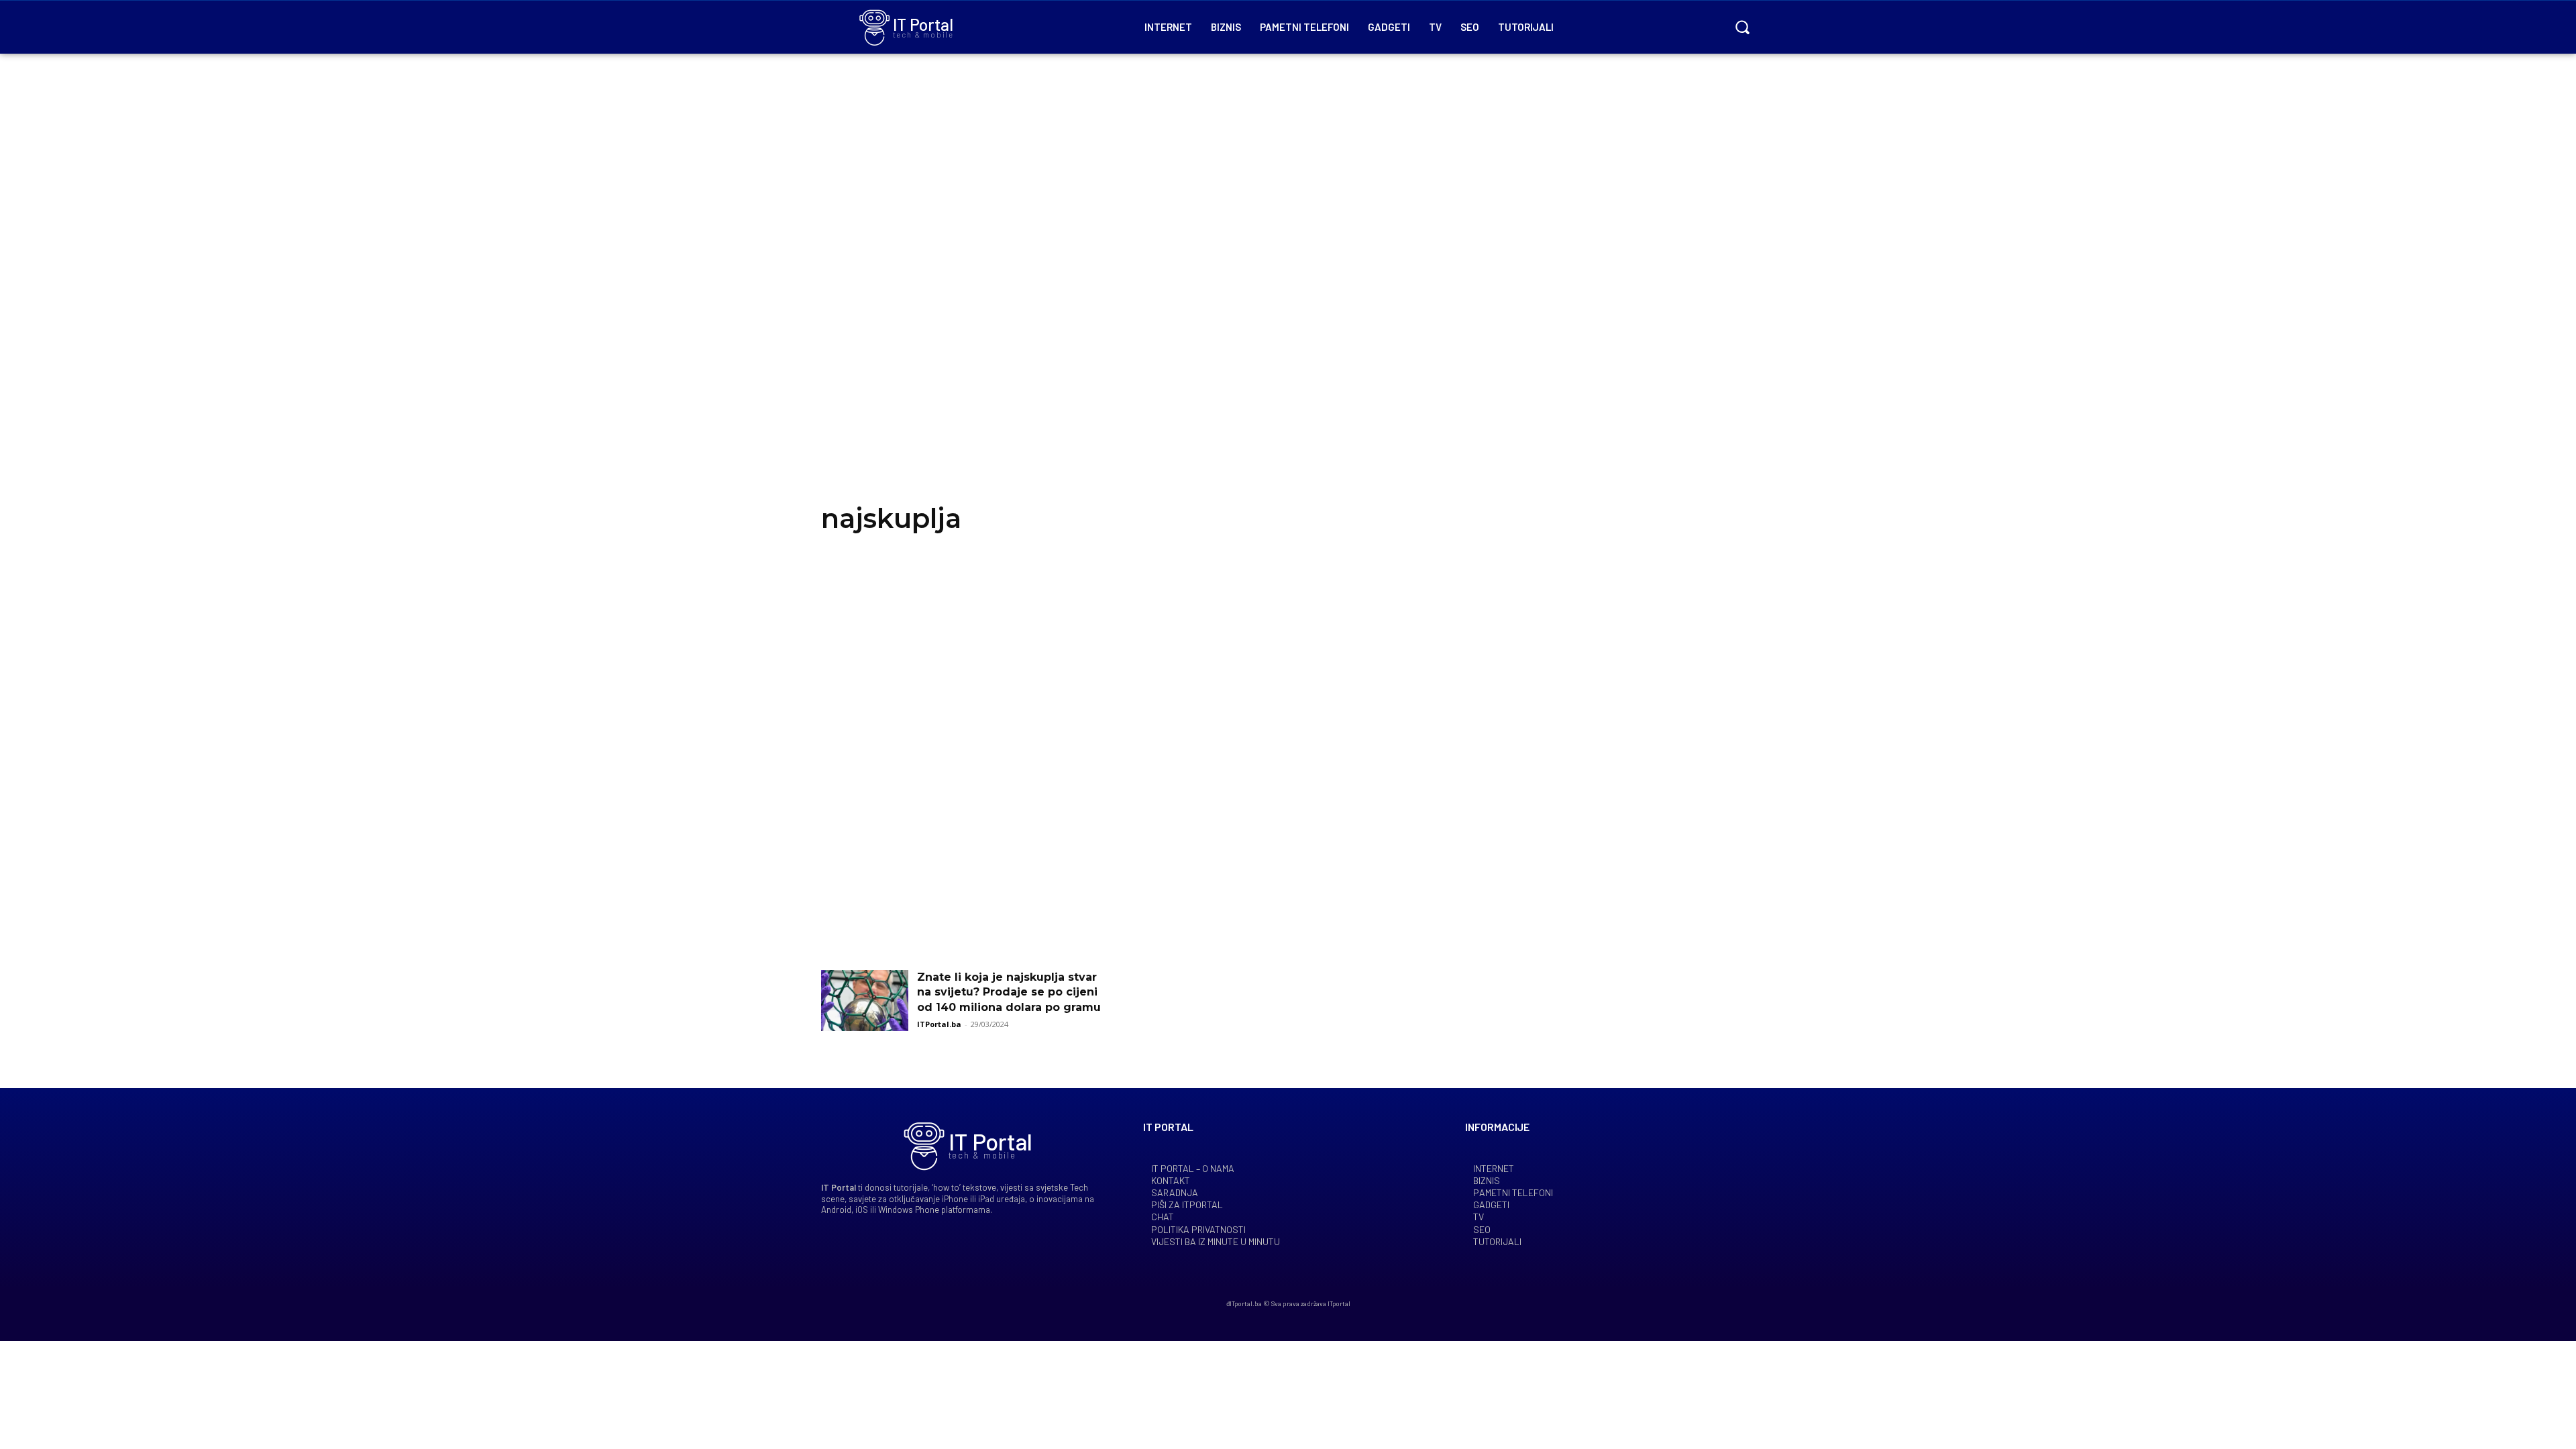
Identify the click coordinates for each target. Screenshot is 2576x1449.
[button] (1742, 27)
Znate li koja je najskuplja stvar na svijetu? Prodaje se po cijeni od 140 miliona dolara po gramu (1009, 992)
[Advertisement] (1288, 295)
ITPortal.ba (939, 1024)
